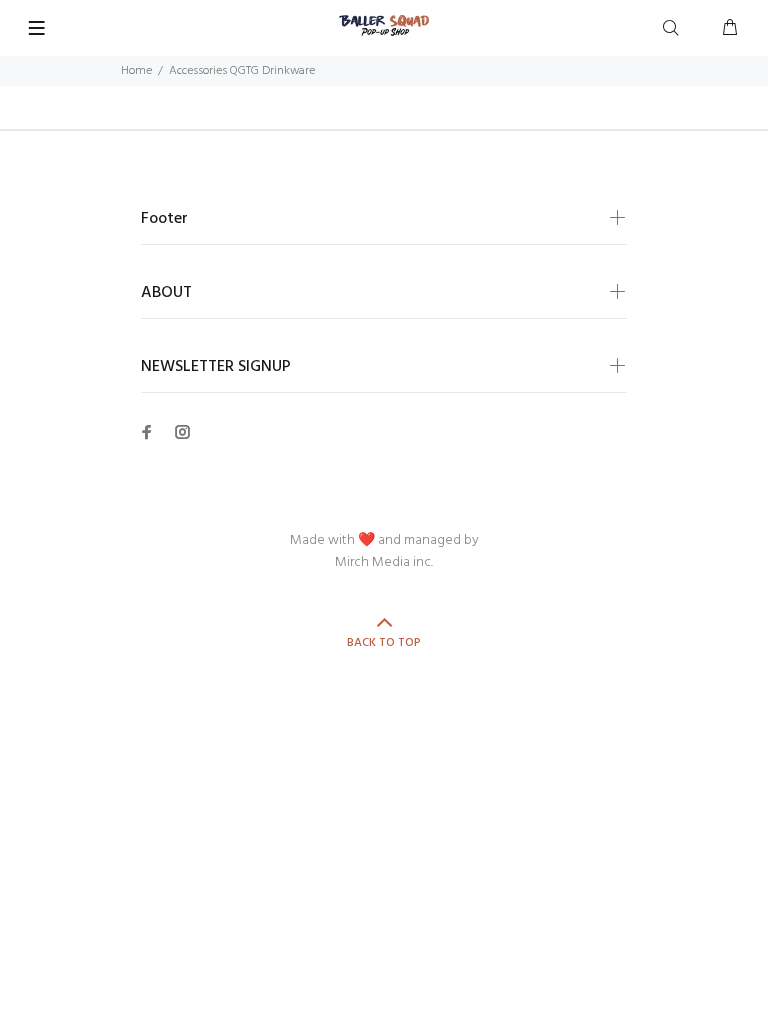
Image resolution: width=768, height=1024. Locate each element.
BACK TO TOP (384, 643)
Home (136, 71)
